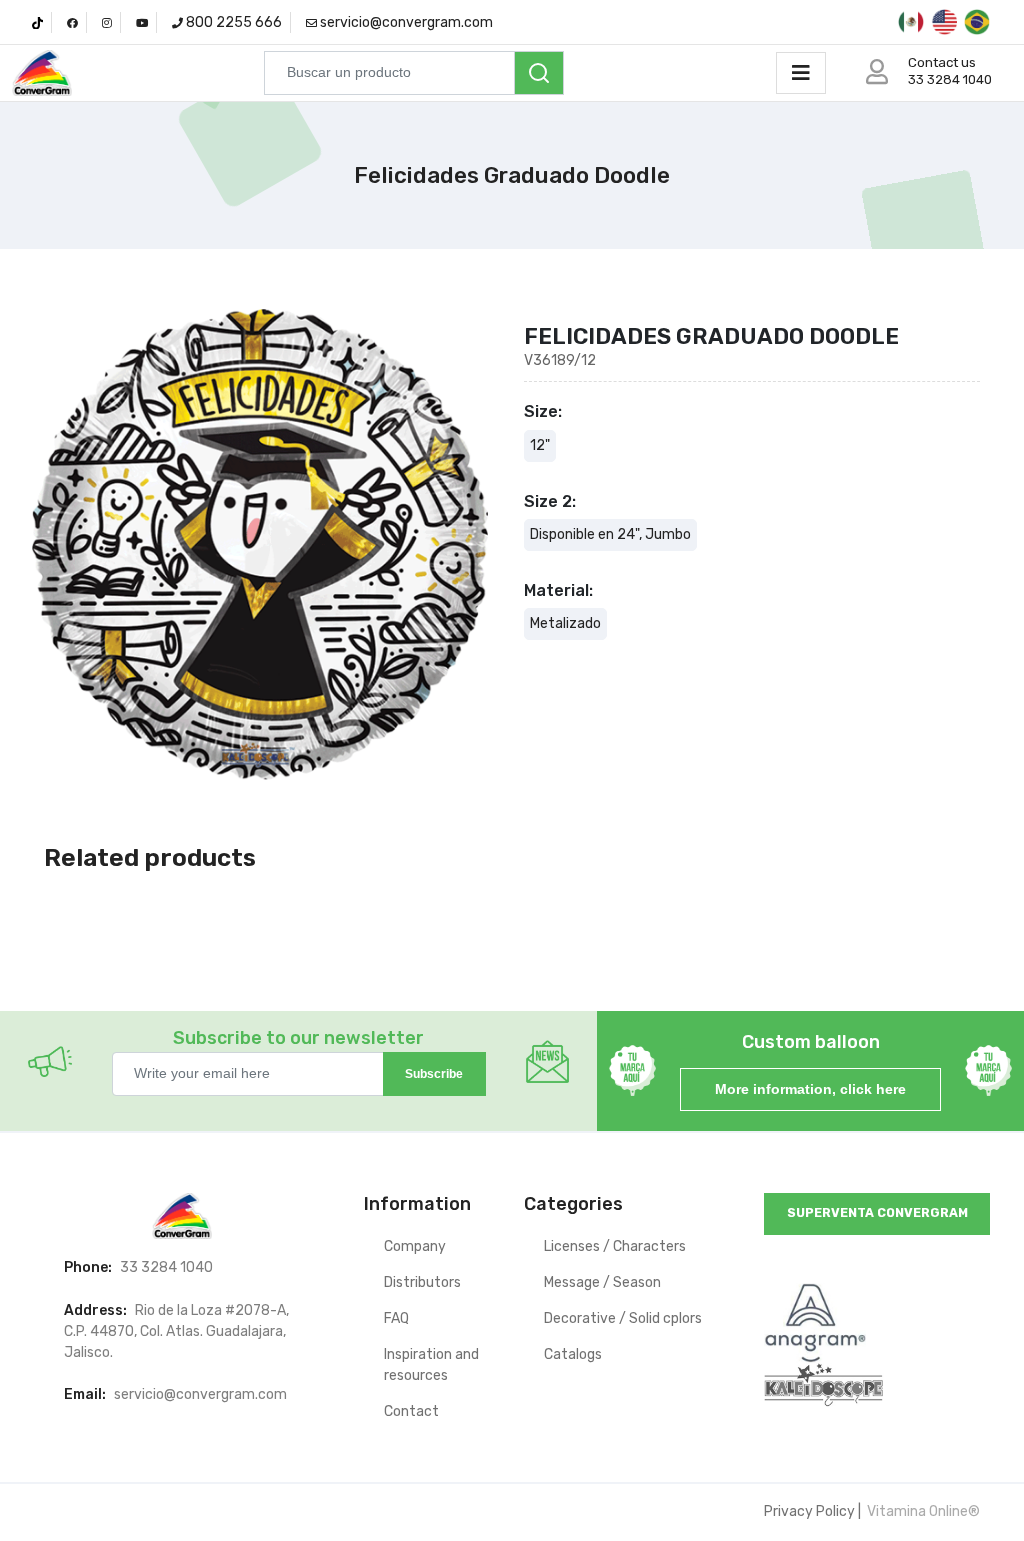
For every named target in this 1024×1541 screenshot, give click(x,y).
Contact (411, 1411)
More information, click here (810, 1089)
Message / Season (602, 1282)
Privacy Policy (809, 1511)
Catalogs (573, 1354)
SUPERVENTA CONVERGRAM (877, 1212)
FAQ (396, 1318)
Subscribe (434, 1074)
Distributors (422, 1282)
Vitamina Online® (922, 1511)
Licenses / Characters (615, 1246)
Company (415, 1246)
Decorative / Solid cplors (623, 1318)
